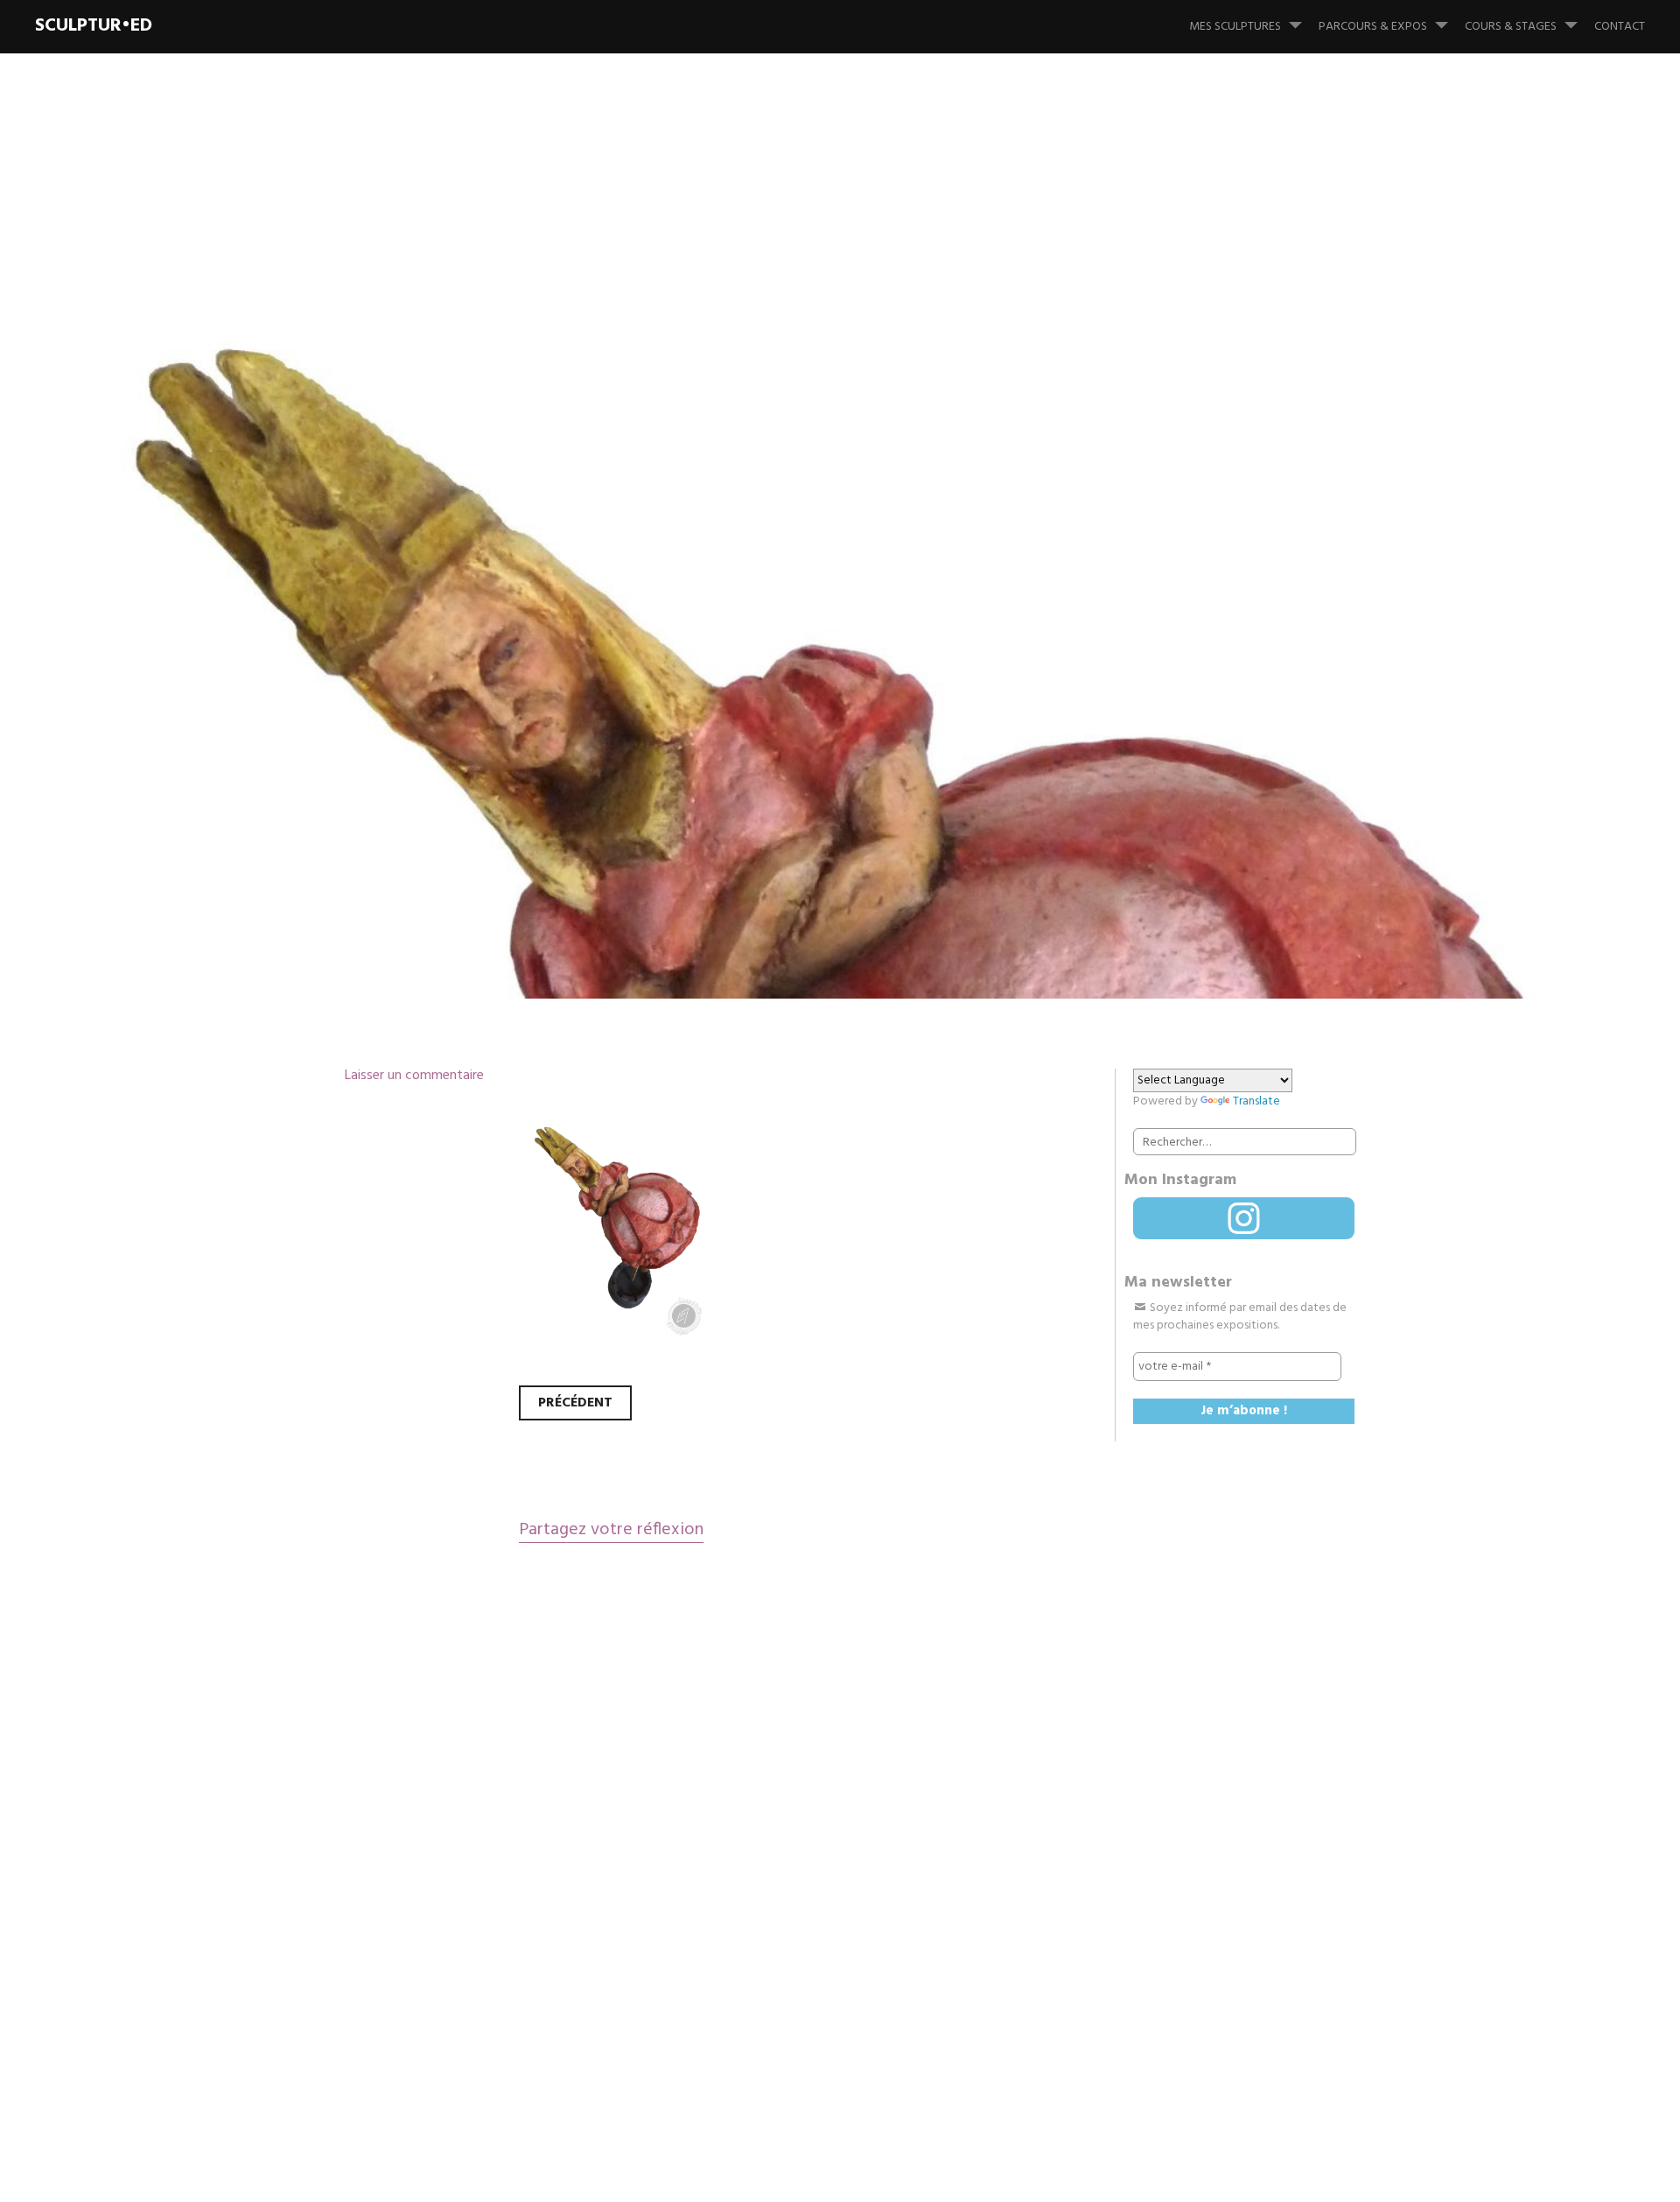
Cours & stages (1511, 27)
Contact (1620, 27)
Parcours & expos (1373, 27)
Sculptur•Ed (94, 26)
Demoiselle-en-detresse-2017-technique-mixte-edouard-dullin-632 (819, 613)
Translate (1256, 1101)
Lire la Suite (374, 756)
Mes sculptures (1235, 27)
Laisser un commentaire (414, 1076)
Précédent (575, 1403)
